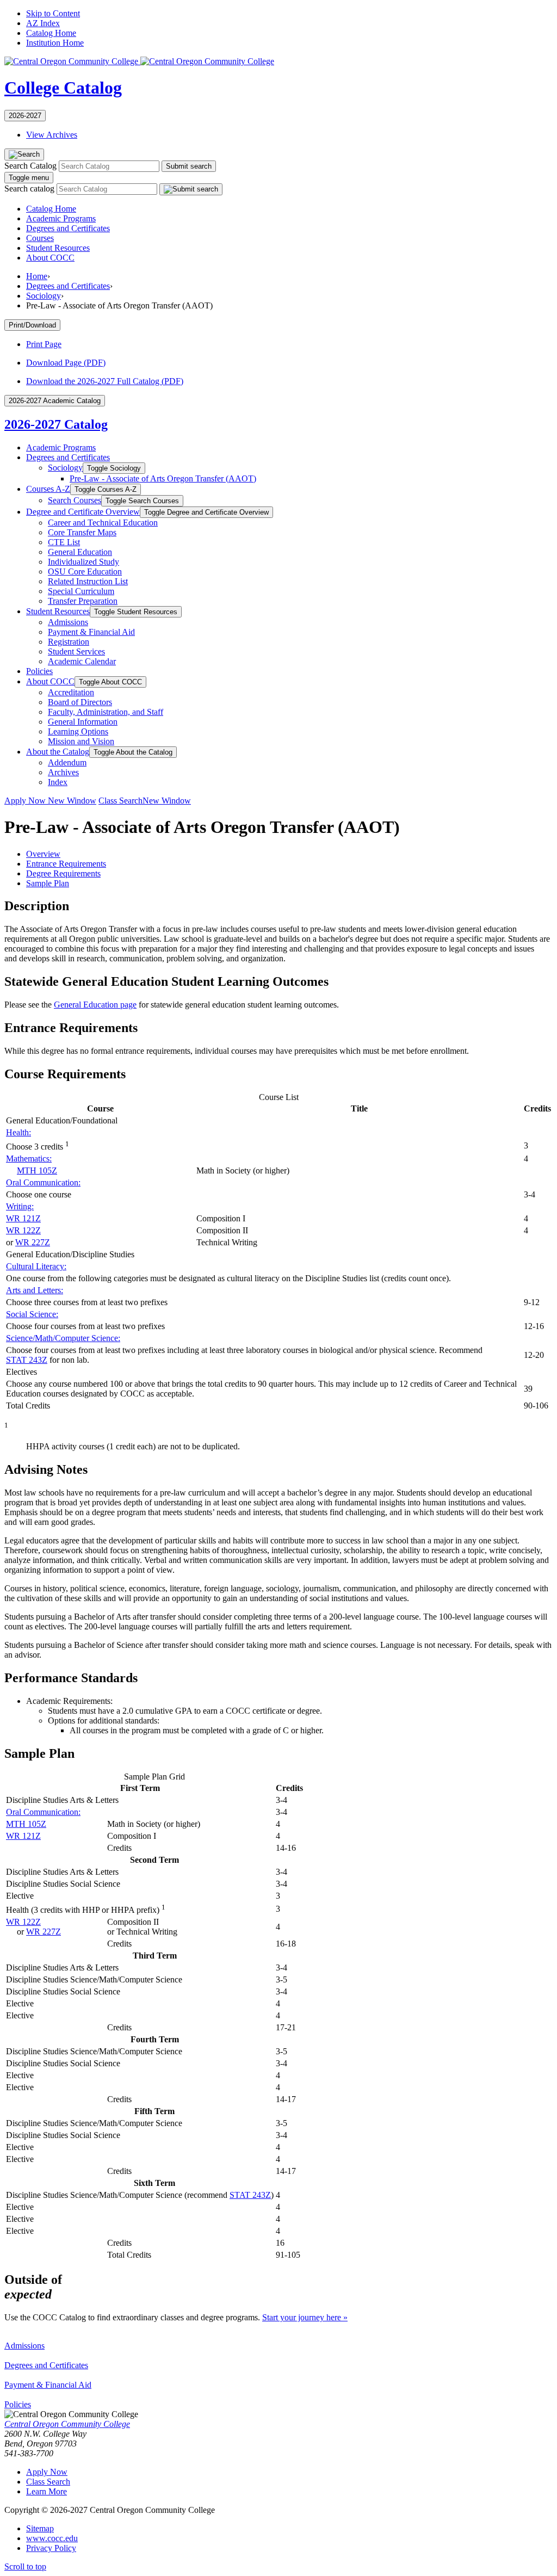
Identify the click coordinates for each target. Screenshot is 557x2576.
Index (58, 782)
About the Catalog (58, 752)
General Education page (95, 1005)
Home (37, 276)
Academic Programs (61, 218)
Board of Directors (80, 702)
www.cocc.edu (52, 2538)
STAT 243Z (27, 1360)
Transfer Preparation (83, 601)
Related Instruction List (88, 581)
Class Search (145, 801)
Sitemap (40, 2528)
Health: (18, 1132)
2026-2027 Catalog (56, 424)
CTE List (64, 542)
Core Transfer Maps (82, 532)
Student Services (76, 651)
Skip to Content (53, 13)
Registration (69, 642)
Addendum (67, 762)
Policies (39, 671)
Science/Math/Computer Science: (63, 1338)
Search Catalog (30, 166)
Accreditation (71, 692)
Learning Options (78, 731)
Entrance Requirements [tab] (66, 864)
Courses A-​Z (48, 489)
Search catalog (29, 189)
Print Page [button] (44, 344)
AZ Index (43, 23)
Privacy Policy (51, 2548)
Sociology (44, 296)
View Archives (52, 135)
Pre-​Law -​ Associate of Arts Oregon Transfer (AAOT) (163, 478)
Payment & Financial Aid (48, 2385)
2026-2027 (25, 116)
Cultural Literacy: (36, 1266)
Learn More (47, 2491)
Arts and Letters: (35, 1290)
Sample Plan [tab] (48, 883)
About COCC (50, 258)
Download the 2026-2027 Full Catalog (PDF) (105, 381)
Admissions (68, 622)
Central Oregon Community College (67, 2424)
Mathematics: (29, 1159)
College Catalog (63, 88)
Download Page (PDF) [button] (66, 363)
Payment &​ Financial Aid (91, 632)
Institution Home (55, 43)
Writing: (20, 1206)
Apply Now (50, 801)
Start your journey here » (305, 2317)
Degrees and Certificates (68, 228)
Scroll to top (25, 2566)
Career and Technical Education (103, 523)
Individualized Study (83, 562)
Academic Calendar (82, 661)
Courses (40, 238)
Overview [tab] (43, 854)
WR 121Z (23, 1218)
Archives (63, 772)
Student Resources (58, 248)
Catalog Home (51, 33)
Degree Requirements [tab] (63, 873)
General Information (83, 722)
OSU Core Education (85, 572)
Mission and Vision (81, 741)
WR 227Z (33, 1242)
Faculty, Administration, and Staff (106, 712)
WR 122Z (23, 1230)
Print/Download (32, 325)
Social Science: (32, 1314)
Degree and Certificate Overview (83, 512)
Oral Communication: (43, 1182)
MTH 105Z (37, 1170)
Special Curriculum (81, 591)
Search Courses (75, 500)
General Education (80, 552)
